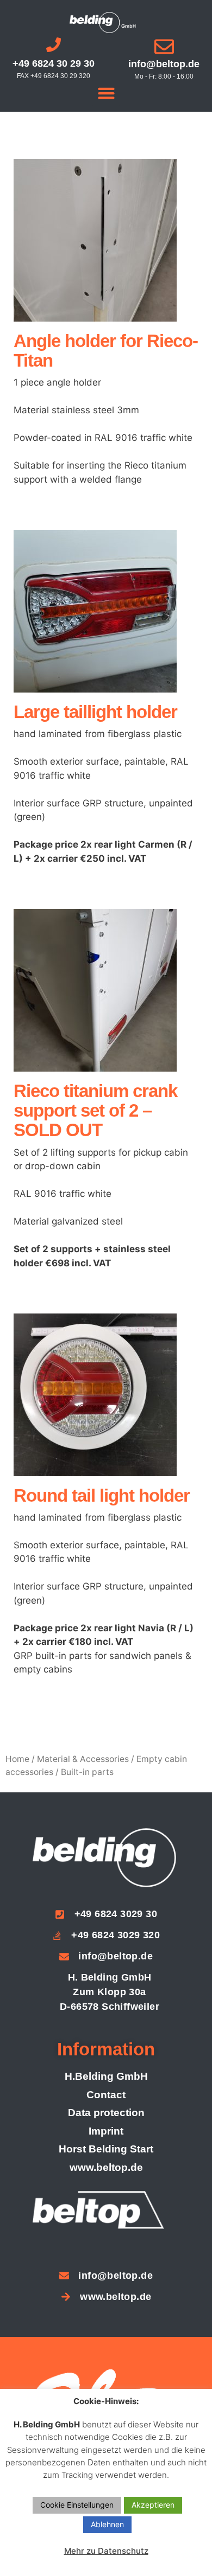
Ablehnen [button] (107, 2524)
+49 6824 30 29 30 (54, 63)
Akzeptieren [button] (153, 2505)
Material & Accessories (83, 1759)
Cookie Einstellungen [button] (77, 2505)
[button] (106, 93)
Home (17, 1759)
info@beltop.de (164, 64)
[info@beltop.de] (164, 47)
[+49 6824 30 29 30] (54, 45)
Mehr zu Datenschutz (106, 2551)
